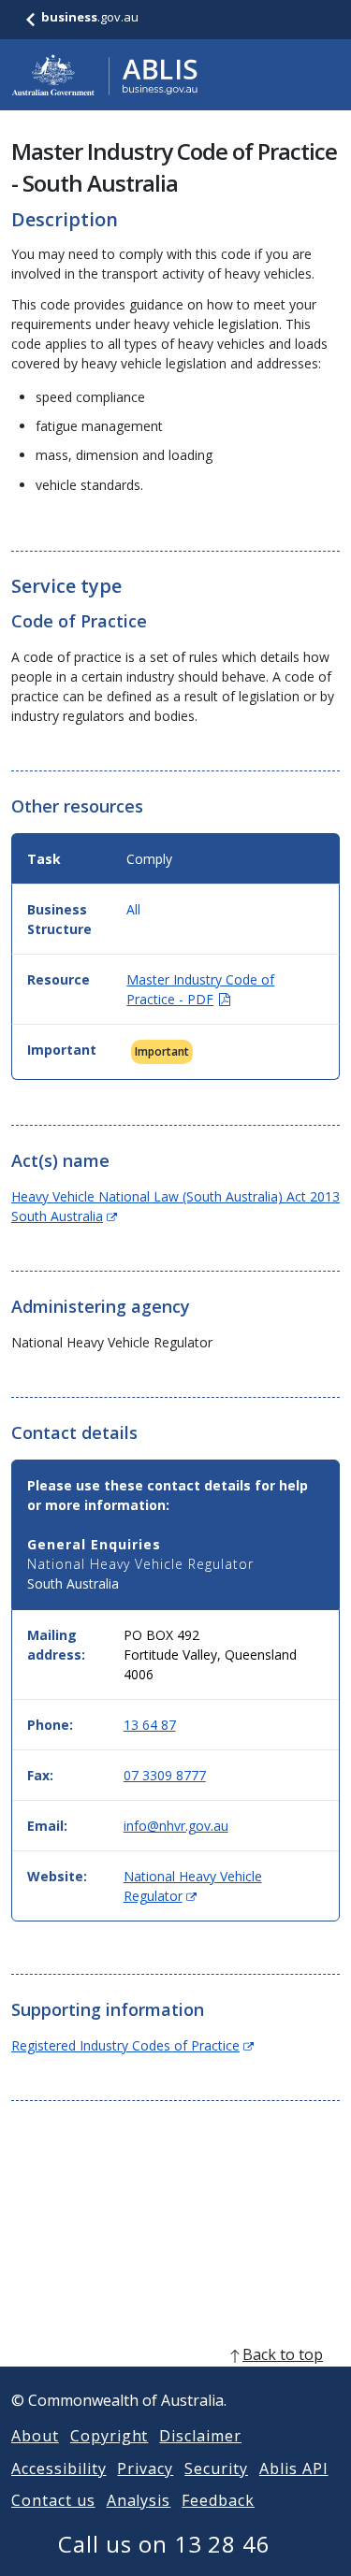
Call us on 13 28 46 (164, 2544)
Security (216, 2468)
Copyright (110, 2436)
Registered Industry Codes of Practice (132, 2045)
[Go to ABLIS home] (105, 75)
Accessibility (58, 2468)
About (35, 2436)
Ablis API (294, 2468)
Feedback (218, 2500)
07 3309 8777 (165, 1775)
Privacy (145, 2468)
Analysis (139, 2500)
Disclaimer (200, 2436)
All (133, 909)
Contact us (53, 2500)
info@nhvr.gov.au (176, 1826)
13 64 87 (150, 1725)
